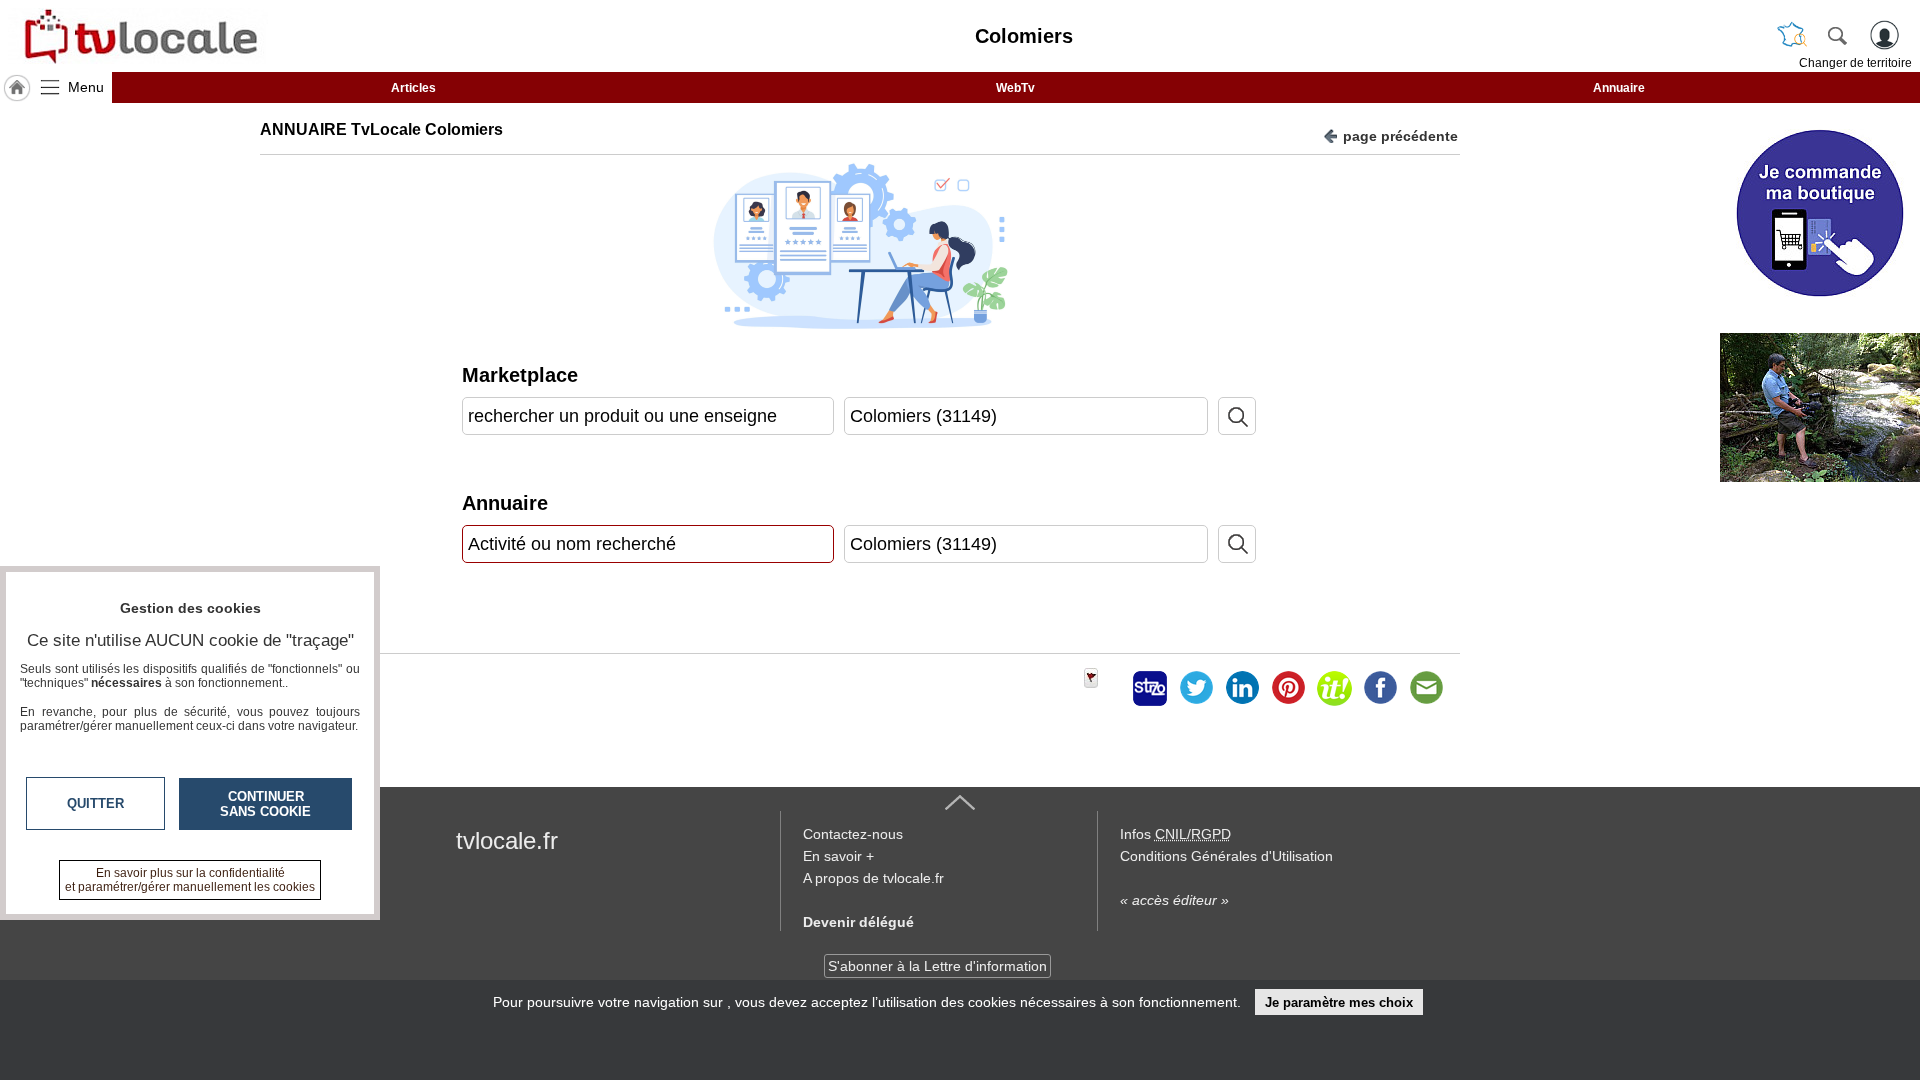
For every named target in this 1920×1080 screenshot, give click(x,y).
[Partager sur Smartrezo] (1150, 688)
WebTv (1015, 88)
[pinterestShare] (1288, 688)
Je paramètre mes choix (1339, 1002)
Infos (1175, 834)
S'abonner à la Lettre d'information (937, 966)
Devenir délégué (858, 922)
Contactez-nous (853, 834)
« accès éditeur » (1174, 900)
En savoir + (838, 856)
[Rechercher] (1837, 35)
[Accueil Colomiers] (17, 88)
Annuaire (1619, 88)
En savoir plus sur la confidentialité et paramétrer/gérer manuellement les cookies (190, 880)
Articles (413, 88)
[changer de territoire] (1792, 35)
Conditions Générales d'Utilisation (1226, 856)
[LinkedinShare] (1242, 688)
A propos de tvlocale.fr (873, 878)
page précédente (1400, 136)
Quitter (95, 803)
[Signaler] (1104, 688)
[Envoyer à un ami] (1426, 688)
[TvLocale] (138, 36)
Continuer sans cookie (265, 804)
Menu (86, 87)
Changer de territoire (1855, 63)
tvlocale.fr (507, 840)
